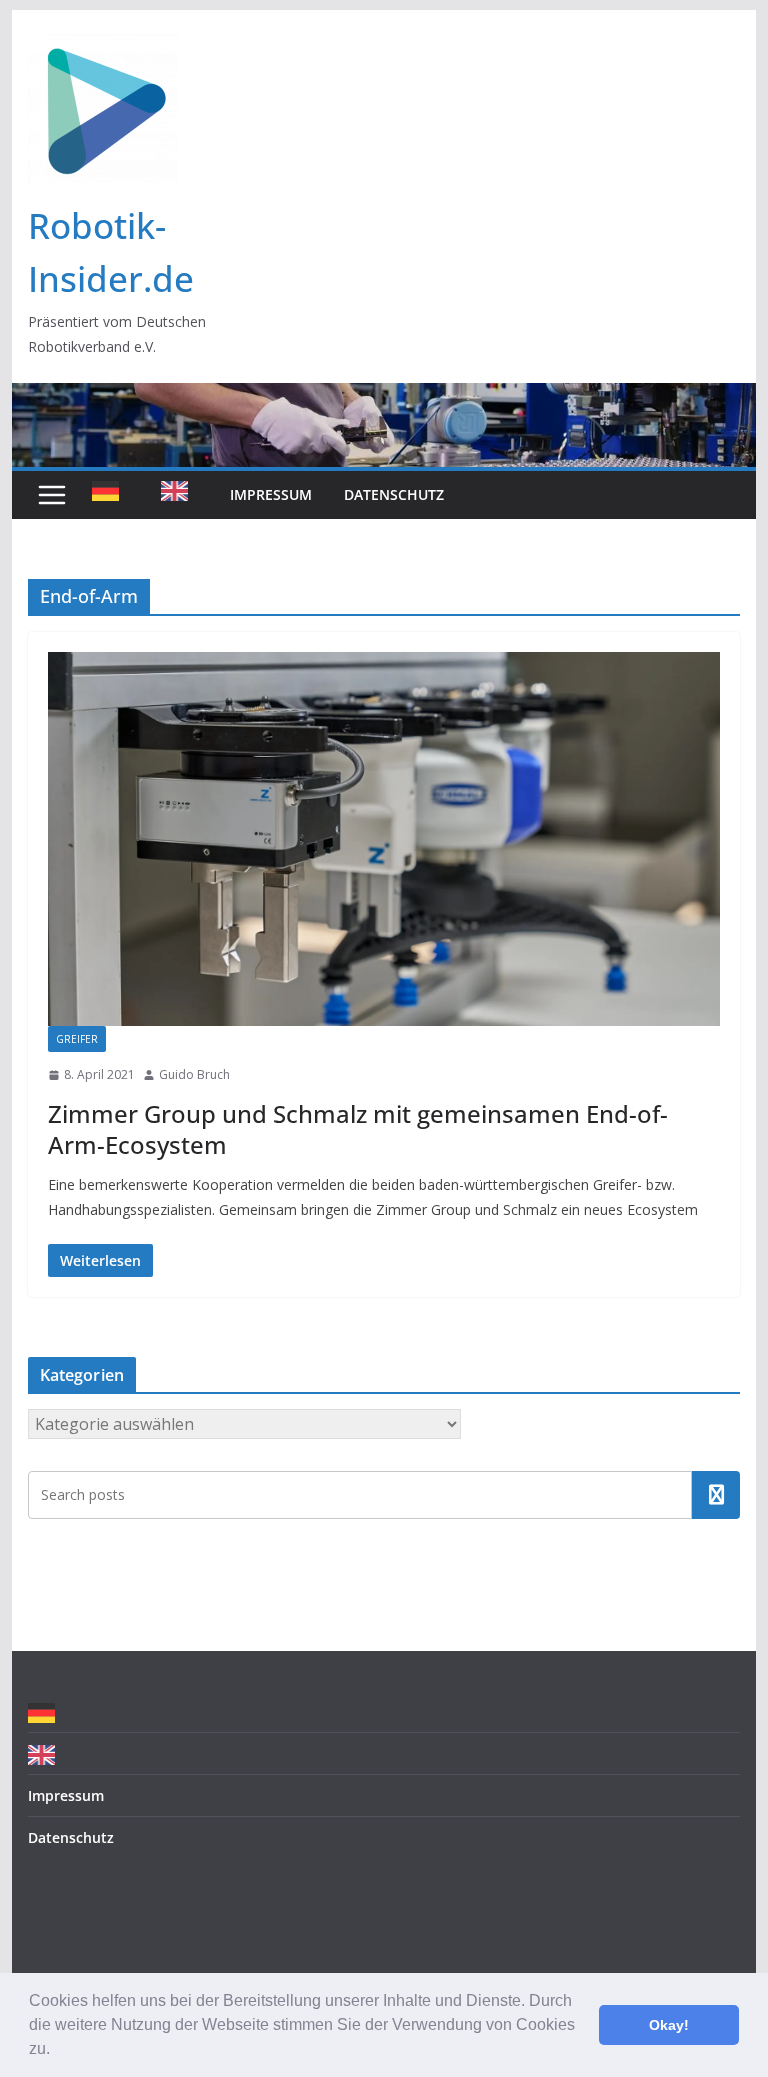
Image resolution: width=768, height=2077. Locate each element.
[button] (57, 2051)
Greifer (77, 1039)
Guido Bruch (194, 1074)
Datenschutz (394, 494)
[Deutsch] (110, 495)
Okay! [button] (669, 2025)
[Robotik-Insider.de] (384, 397)
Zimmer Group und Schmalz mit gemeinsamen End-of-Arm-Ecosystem (358, 1129)
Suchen (716, 1494)
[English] (179, 495)
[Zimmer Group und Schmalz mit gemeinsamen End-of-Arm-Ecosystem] (384, 839)
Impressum (271, 494)
